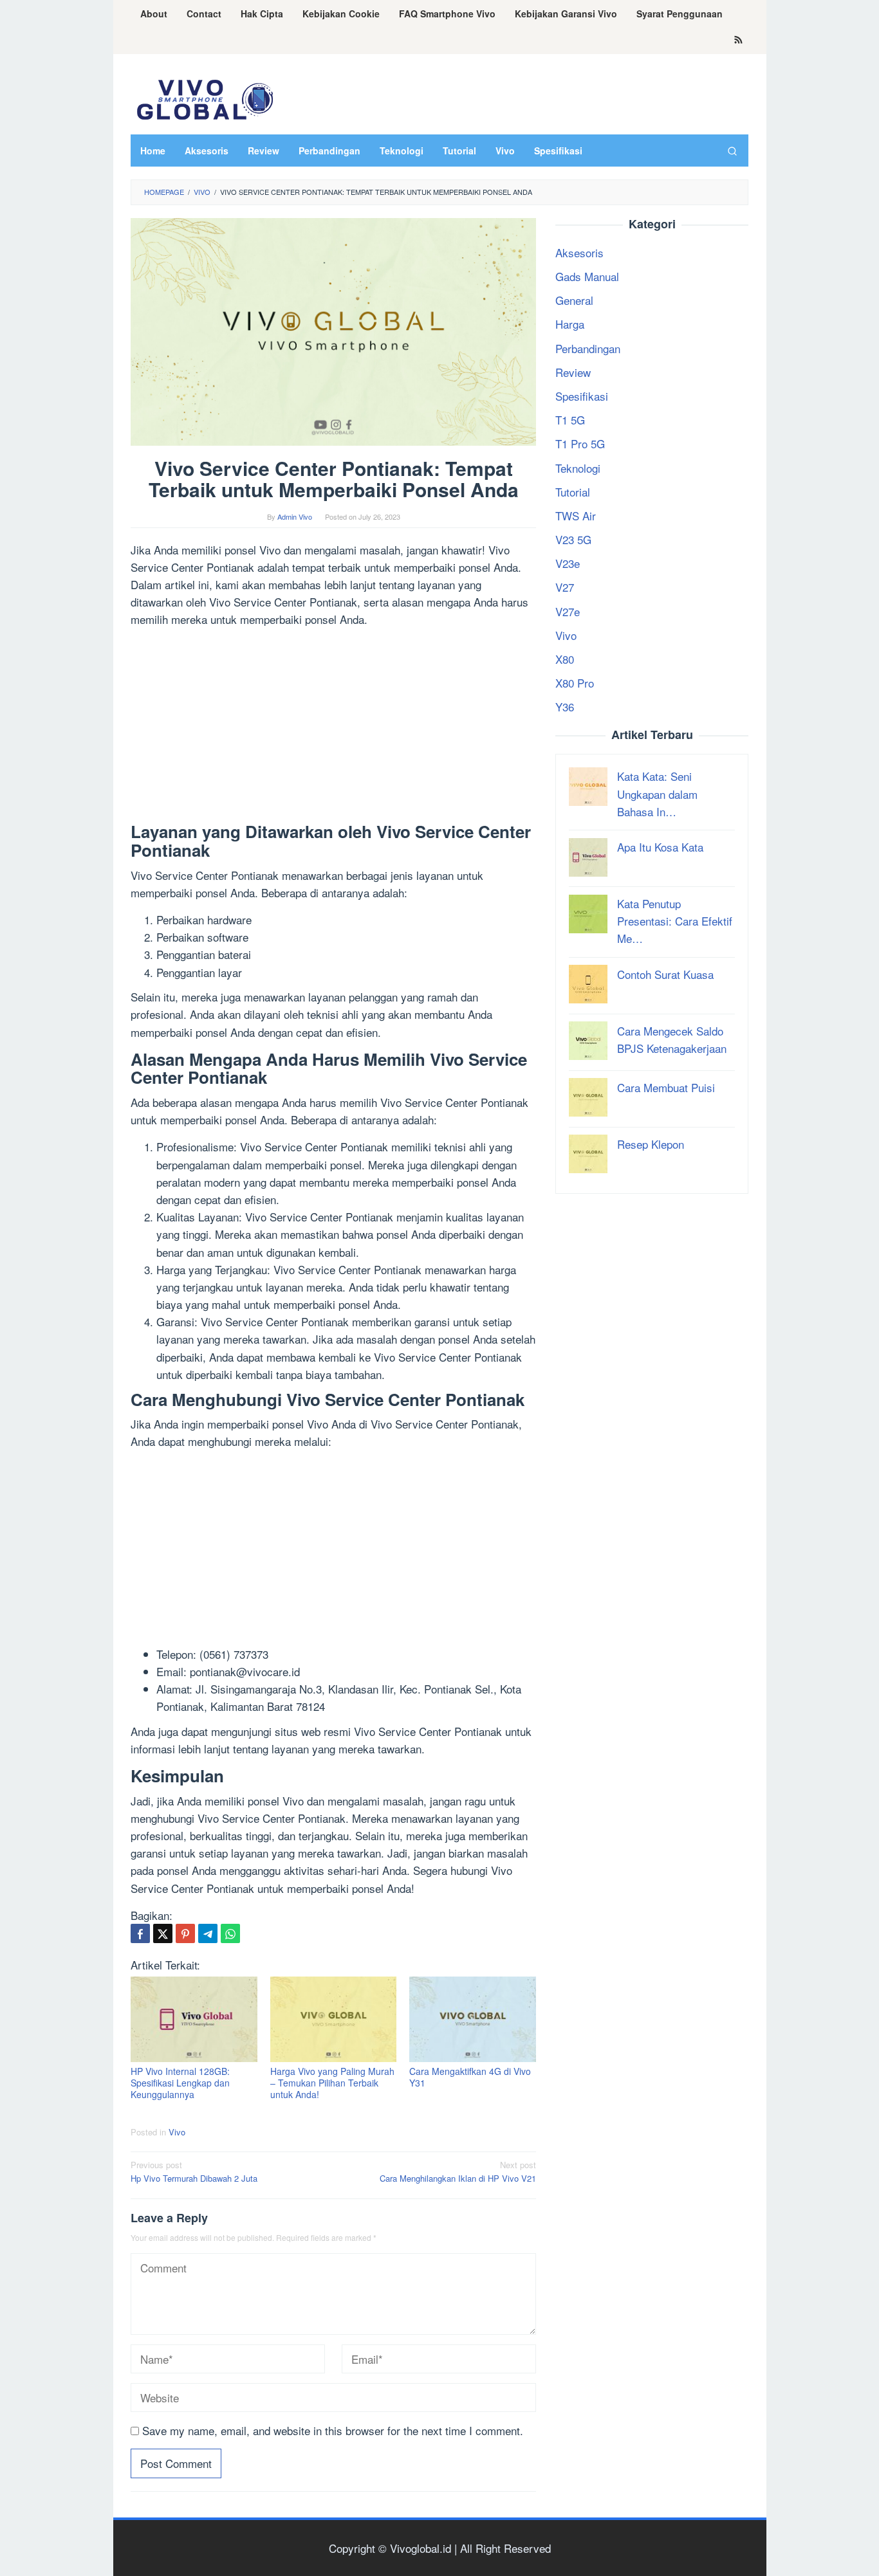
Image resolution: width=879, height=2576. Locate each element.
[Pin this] (185, 1933)
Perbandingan (588, 348)
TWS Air (576, 516)
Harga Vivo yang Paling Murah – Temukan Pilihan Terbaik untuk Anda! (332, 2083)
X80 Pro (575, 683)
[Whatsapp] (230, 1933)
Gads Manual (587, 276)
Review (573, 372)
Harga (570, 324)
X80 (565, 659)
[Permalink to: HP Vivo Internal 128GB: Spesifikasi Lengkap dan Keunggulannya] (194, 2019)
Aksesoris (579, 252)
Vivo (177, 2132)
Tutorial (573, 492)
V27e (568, 611)
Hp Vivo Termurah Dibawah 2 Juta (194, 2171)
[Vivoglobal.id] (205, 97)
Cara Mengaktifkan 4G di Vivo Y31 (470, 2077)
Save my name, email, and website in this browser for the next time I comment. (333, 2430)
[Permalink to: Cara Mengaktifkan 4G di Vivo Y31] (473, 2019)
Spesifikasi (582, 396)
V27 (565, 587)
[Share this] (140, 1933)
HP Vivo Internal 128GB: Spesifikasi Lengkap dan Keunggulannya (180, 2083)
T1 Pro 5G (580, 443)
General (574, 300)
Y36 (565, 707)
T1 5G (570, 420)
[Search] (732, 151)
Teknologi (578, 467)
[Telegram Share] (208, 1933)
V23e (568, 563)
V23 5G (573, 539)
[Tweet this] (163, 1933)
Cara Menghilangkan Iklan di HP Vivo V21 (458, 2171)
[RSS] (738, 41)
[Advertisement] (333, 727)
